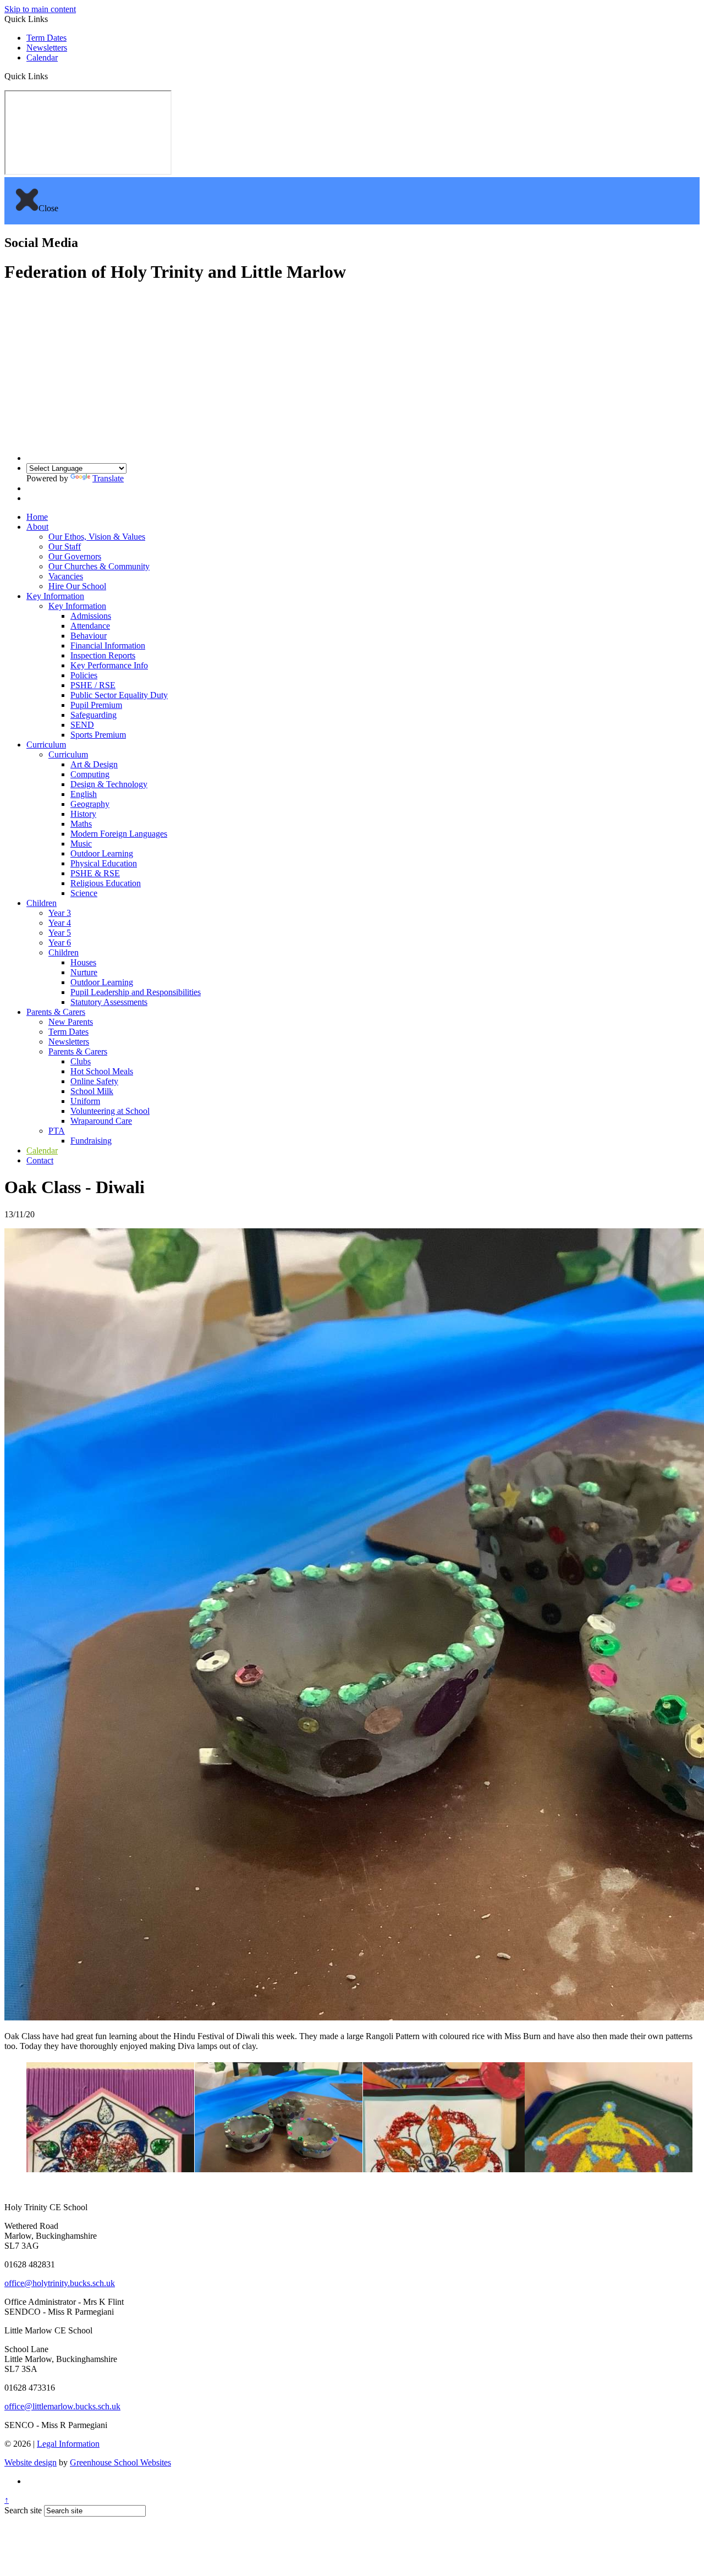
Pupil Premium (96, 705)
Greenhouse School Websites (120, 2462)
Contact (40, 1160)
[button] (52, 76)
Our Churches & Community (99, 566)
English (84, 794)
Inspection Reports (103, 655)
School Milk (92, 1091)
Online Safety (94, 1081)
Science (84, 893)
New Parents (71, 1022)
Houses (83, 962)
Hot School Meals (102, 1071)
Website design (31, 2462)
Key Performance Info (109, 665)
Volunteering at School (110, 1111)
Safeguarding (94, 715)
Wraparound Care (101, 1121)
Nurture (84, 972)
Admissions (91, 616)
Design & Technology (109, 784)
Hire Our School (77, 586)
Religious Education (106, 883)
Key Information (55, 596)
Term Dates (46, 38)
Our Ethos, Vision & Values (97, 537)
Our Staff (65, 546)
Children (42, 903)
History (83, 814)
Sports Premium (98, 735)
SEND (82, 725)
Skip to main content (40, 9)
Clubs (81, 1061)
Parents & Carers (56, 1012)
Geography (90, 804)
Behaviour (89, 636)
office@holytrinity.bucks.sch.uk (60, 2283)
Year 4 (60, 923)
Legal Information (68, 2444)
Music (81, 844)
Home (37, 517)
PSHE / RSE (93, 685)
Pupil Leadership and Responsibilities (136, 992)
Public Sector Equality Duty (119, 695)
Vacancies (66, 576)
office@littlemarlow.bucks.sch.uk (62, 2406)
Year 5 (60, 933)
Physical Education (104, 863)
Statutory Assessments (109, 1002)
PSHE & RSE (95, 873)
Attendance (90, 626)
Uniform (85, 1101)
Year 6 (60, 943)
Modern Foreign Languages (119, 834)
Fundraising (91, 1141)
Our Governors (75, 556)
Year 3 (60, 913)
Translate (108, 478)
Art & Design (94, 764)
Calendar (42, 57)
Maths (81, 824)
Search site (23, 2510)
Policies (84, 675)
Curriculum (46, 745)
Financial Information (108, 646)
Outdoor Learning (102, 853)
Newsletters (47, 48)
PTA (57, 1131)
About (37, 527)
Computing (90, 774)
